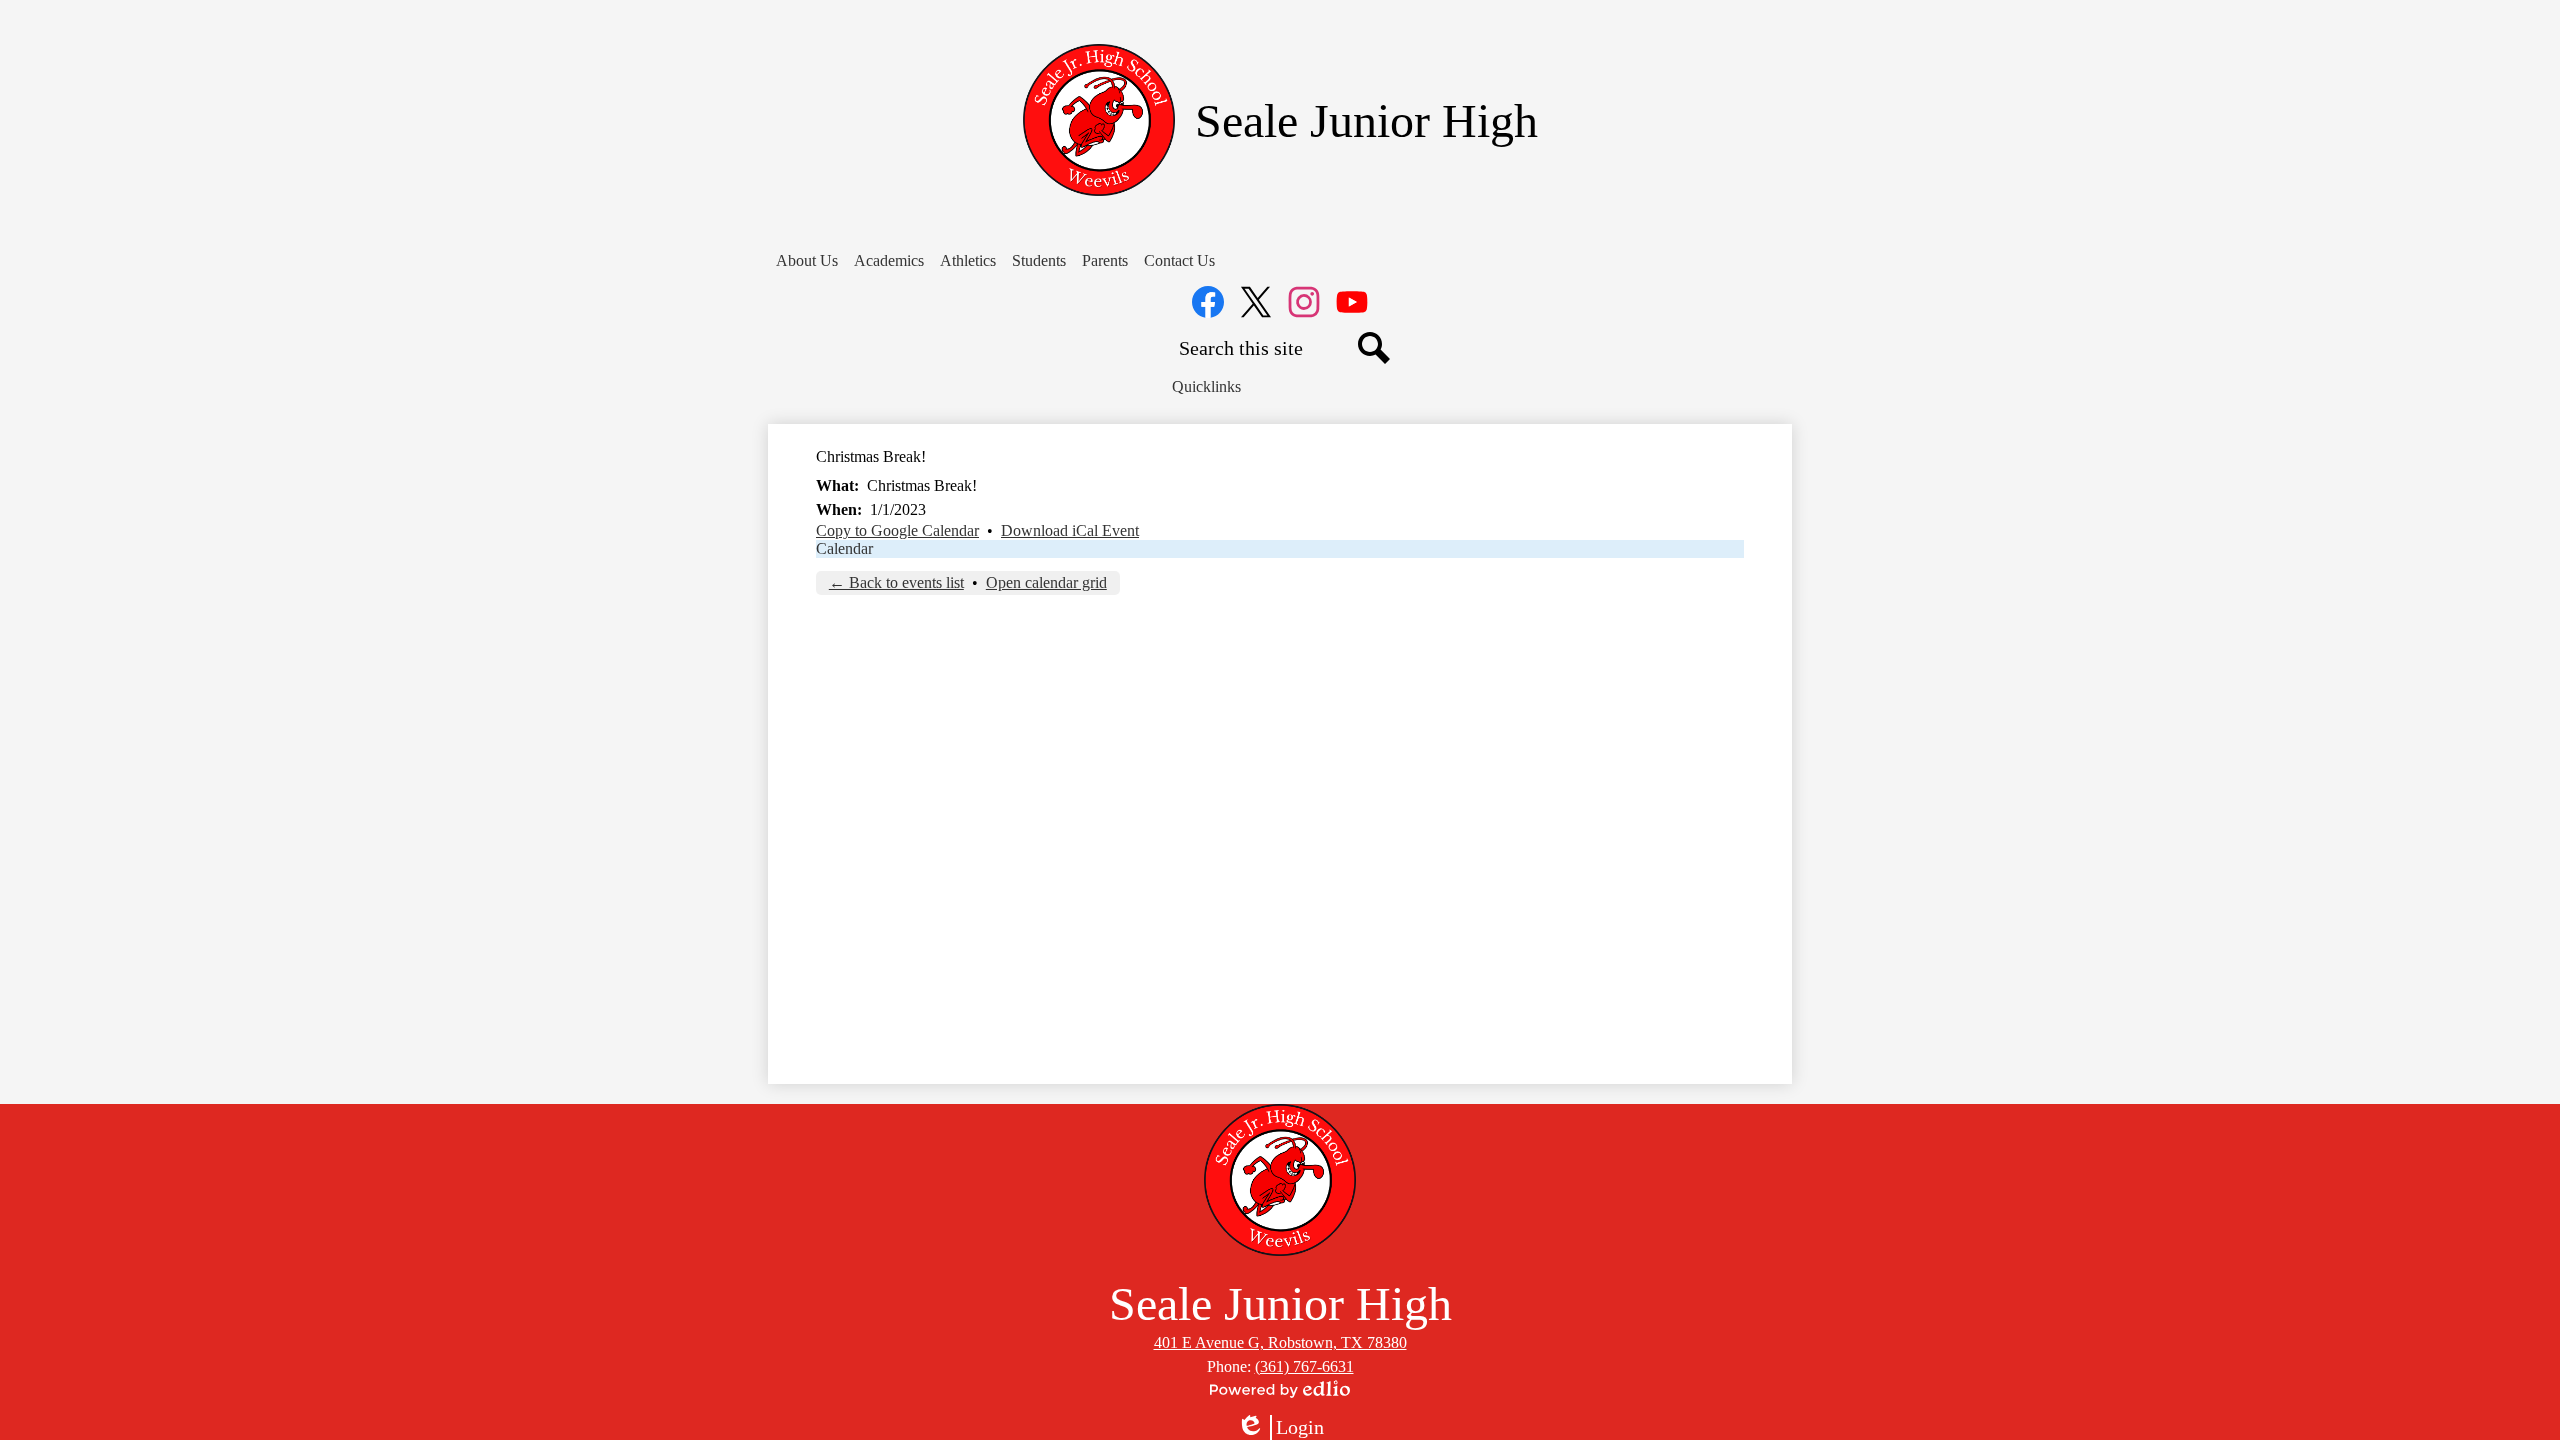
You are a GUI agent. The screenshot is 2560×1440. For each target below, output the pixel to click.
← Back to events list (896, 582)
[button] (807, 261)
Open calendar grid (1046, 582)
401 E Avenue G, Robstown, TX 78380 (1280, 1342)
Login (1280, 1428)
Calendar (844, 548)
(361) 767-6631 (1304, 1366)
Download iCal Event (1070, 530)
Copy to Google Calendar (897, 530)
